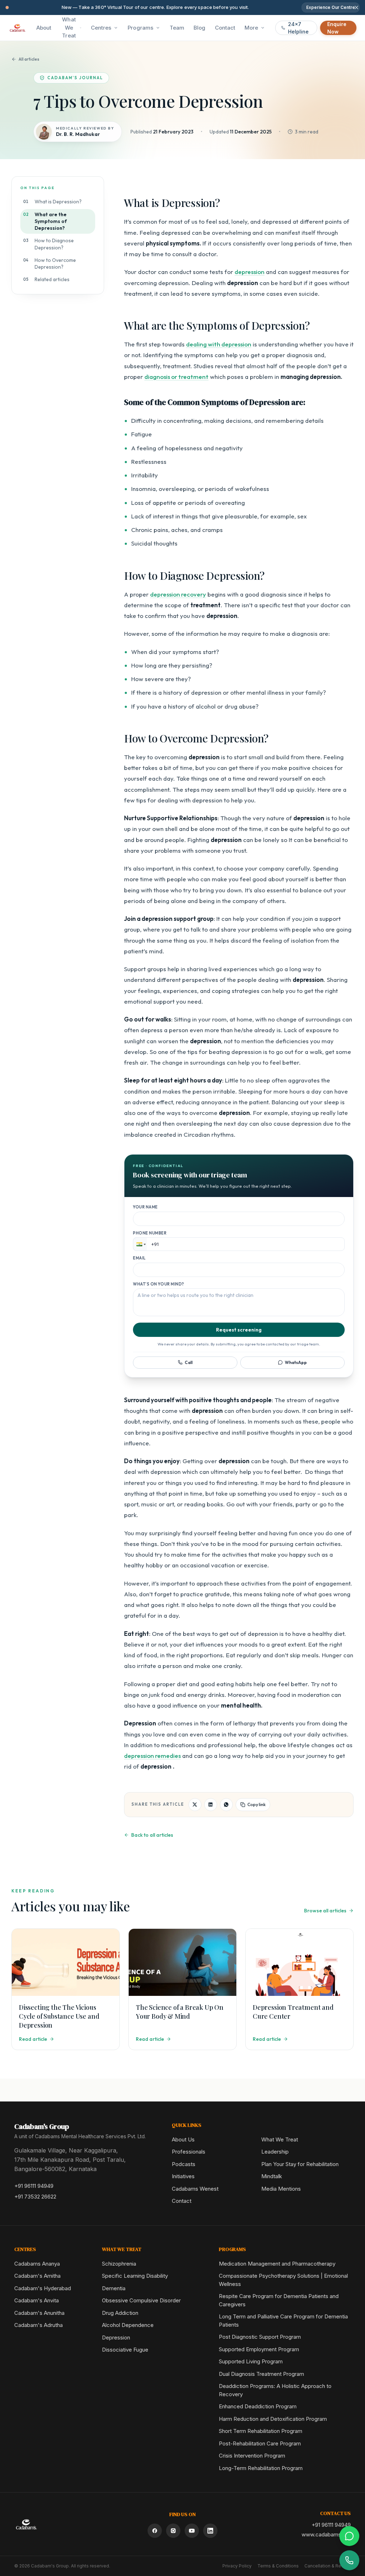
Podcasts (184, 2164)
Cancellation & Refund (328, 2566)
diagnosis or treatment (176, 377)
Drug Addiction (120, 2313)
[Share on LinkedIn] (211, 1805)
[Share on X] (195, 1805)
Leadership (275, 2152)
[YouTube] (192, 2531)
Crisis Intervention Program (252, 2456)
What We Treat (69, 27)
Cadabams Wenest (195, 2189)
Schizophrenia (119, 2264)
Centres (101, 28)
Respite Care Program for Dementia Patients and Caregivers (279, 2300)
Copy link (256, 1804)
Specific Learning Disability (135, 2276)
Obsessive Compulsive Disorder (141, 2300)
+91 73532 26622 (35, 2197)
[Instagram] (173, 2531)
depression (250, 272)
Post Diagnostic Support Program (260, 2337)
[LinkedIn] (210, 2531)
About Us (183, 2139)
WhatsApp (296, 1362)
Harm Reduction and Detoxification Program (273, 2419)
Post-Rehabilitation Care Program (260, 2443)
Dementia (114, 2288)
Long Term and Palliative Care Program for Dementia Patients (283, 2321)
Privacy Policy (237, 2566)
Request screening (239, 1330)
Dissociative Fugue (125, 2350)
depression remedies (152, 1756)
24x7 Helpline (298, 28)
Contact (182, 2201)
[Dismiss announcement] (356, 7)
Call (189, 1362)
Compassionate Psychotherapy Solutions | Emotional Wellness (283, 2280)
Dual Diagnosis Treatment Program (261, 2374)
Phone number (150, 1233)
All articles (29, 59)
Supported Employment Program (259, 2349)
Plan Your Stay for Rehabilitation (300, 2164)
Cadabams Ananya (37, 2264)
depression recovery (178, 594)
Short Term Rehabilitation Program (261, 2431)
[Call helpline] (349, 2560)
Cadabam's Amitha (37, 2276)
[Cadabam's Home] (17, 28)
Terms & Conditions (278, 2566)
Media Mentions (281, 2189)
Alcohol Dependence (128, 2325)
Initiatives (183, 2176)
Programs (140, 28)
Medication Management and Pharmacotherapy (277, 2264)
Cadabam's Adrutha (38, 2325)
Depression (116, 2337)
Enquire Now (337, 28)
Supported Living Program (251, 2361)
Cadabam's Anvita (37, 2300)
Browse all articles (325, 1911)
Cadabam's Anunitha (39, 2313)
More (251, 28)
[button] (140, 1244)
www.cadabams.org (326, 2534)
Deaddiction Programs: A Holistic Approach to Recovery (275, 2390)
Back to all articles (152, 1835)
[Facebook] (155, 2531)
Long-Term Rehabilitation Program (261, 2468)
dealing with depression (219, 344)
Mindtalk (272, 2176)
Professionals (189, 2152)
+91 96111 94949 (34, 2186)
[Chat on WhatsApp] (349, 2536)
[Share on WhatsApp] (226, 1805)
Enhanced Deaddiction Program (258, 2406)
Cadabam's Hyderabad (43, 2288)
